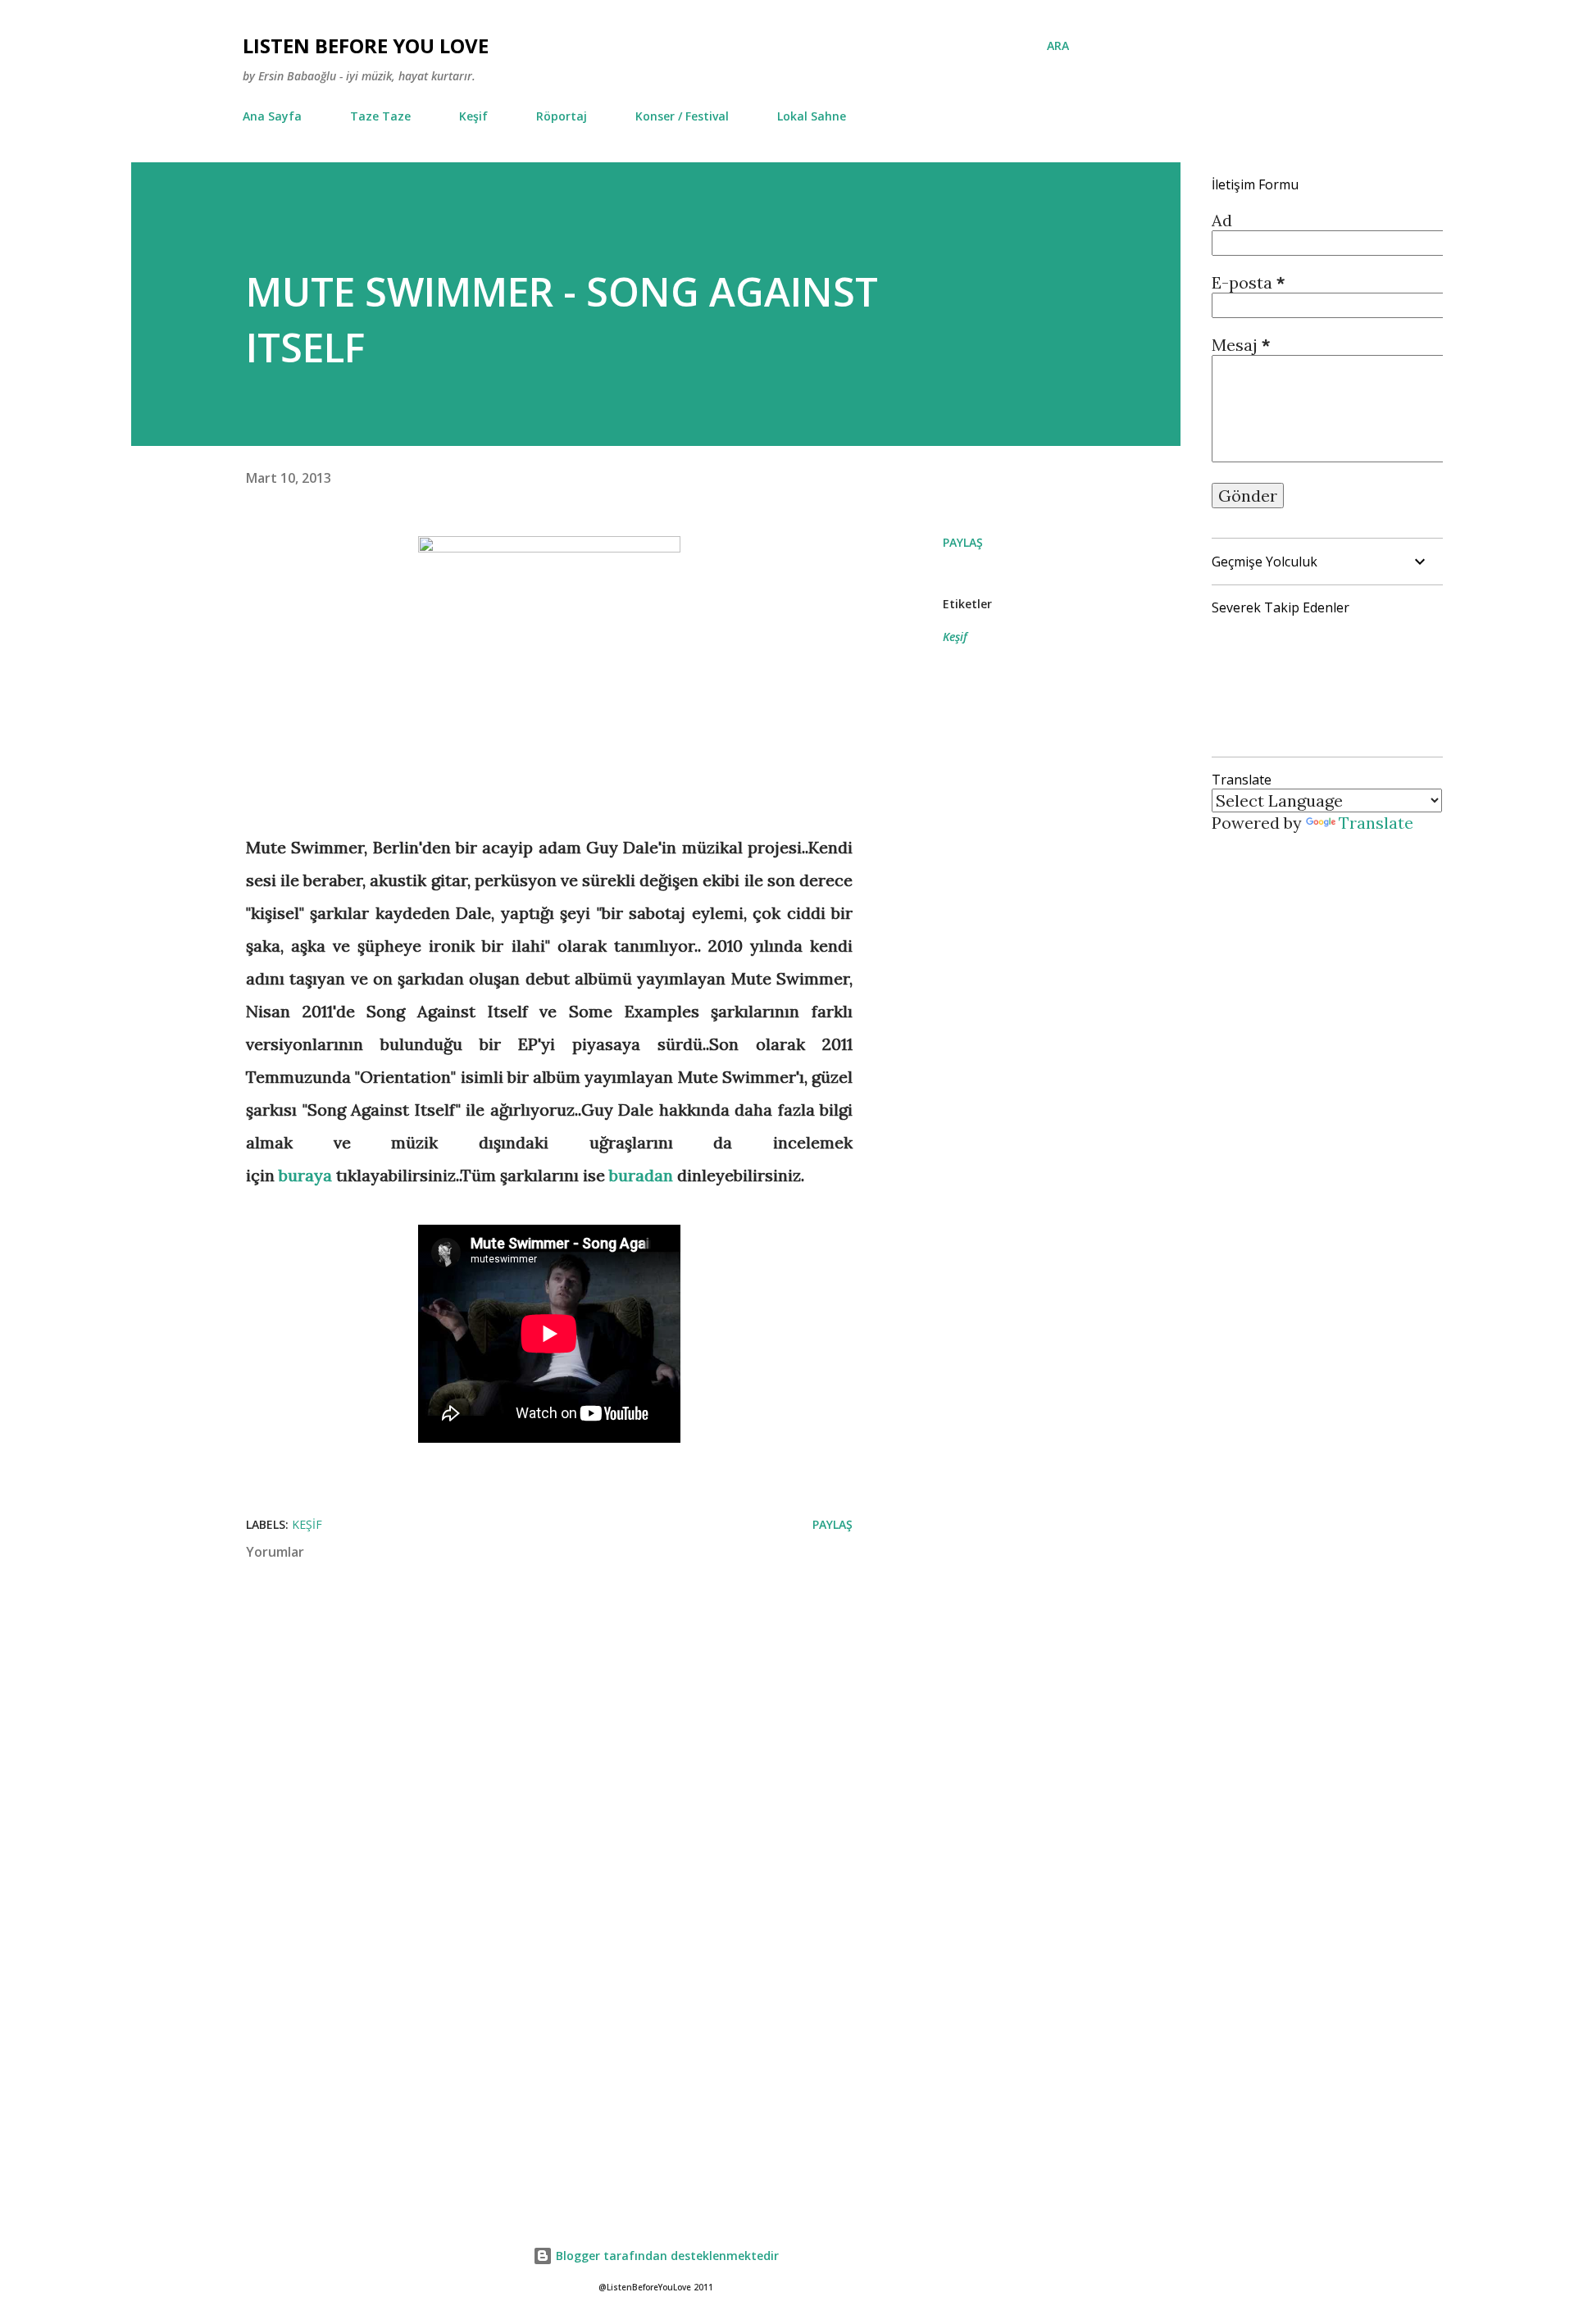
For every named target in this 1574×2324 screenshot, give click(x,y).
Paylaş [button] (963, 542)
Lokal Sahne (812, 116)
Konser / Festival (682, 116)
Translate (1376, 823)
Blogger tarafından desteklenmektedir (666, 2256)
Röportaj (562, 116)
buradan (641, 1175)
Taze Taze (380, 116)
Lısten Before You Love (366, 45)
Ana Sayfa (272, 116)
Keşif (473, 116)
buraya (305, 1175)
